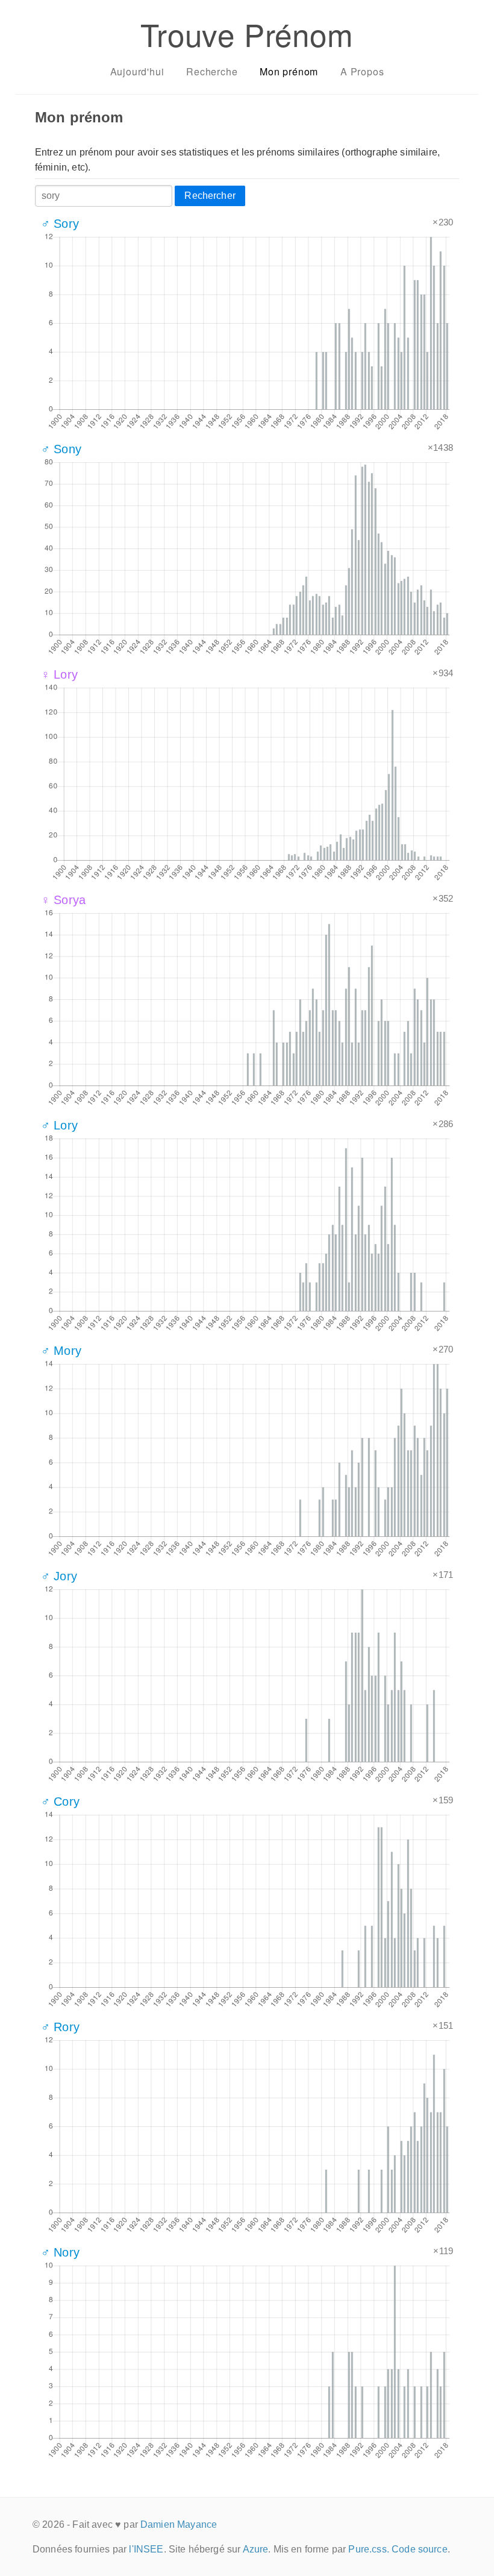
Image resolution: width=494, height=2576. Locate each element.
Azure (256, 2549)
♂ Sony (61, 449)
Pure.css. (368, 2549)
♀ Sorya (63, 900)
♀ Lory (59, 674)
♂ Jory (59, 1576)
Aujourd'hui (137, 71)
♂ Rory (60, 2027)
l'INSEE (146, 2549)
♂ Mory (61, 1351)
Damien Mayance (179, 2524)
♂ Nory (60, 2252)
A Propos (362, 71)
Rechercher (210, 196)
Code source (420, 2549)
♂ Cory (60, 1802)
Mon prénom (289, 71)
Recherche (212, 71)
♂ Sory (60, 224)
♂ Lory (59, 1125)
